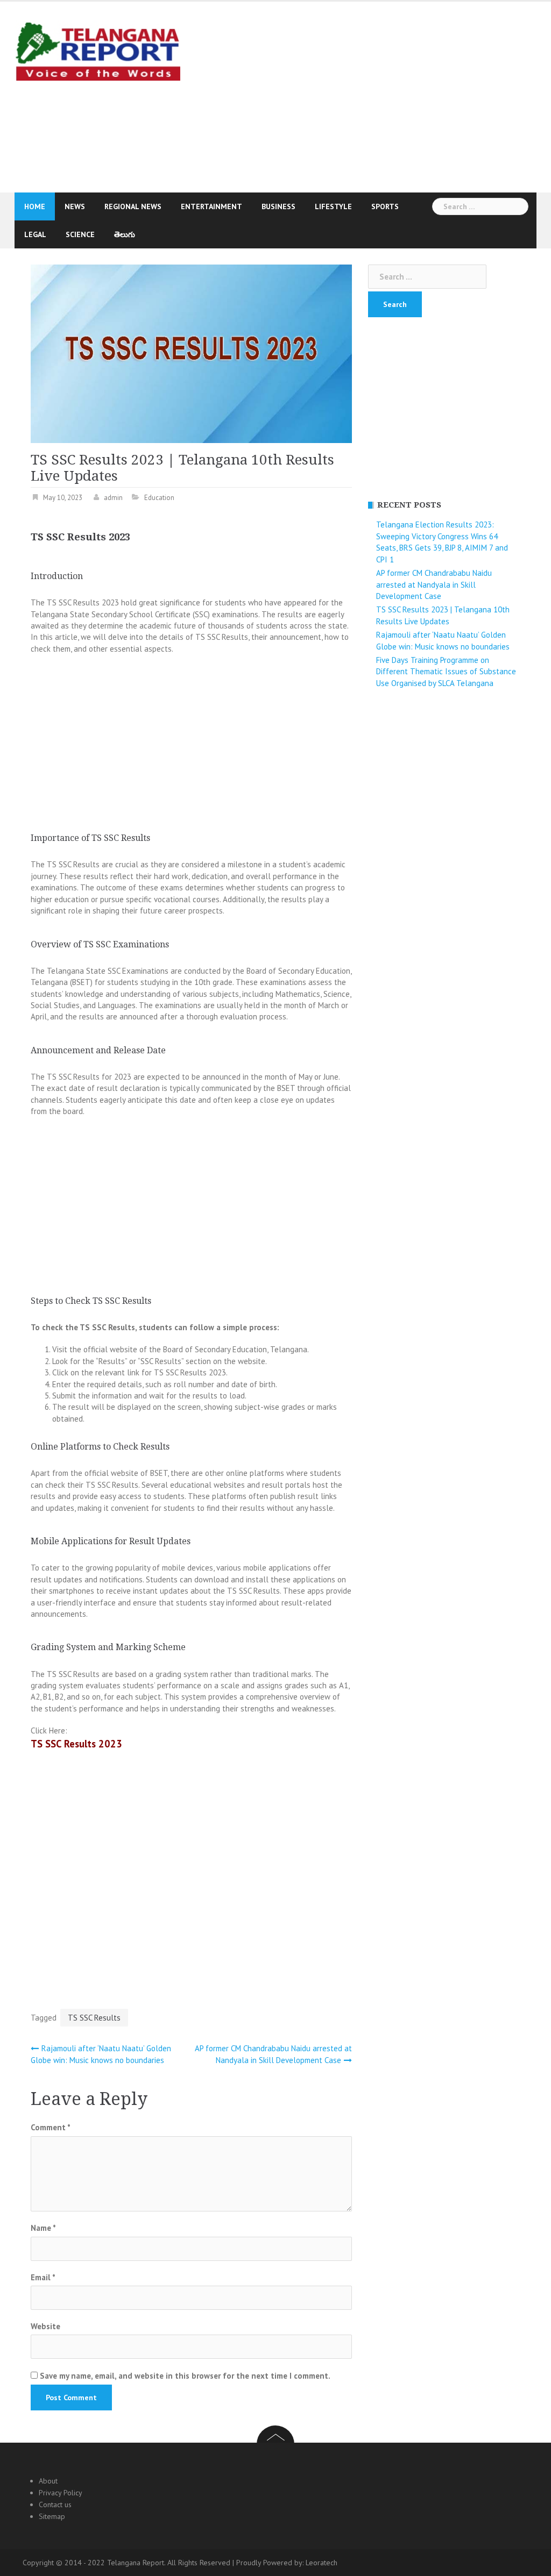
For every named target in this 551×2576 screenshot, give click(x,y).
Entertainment (211, 206)
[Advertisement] (373, 96)
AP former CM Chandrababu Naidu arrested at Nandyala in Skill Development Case (434, 584)
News (75, 206)
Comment (51, 2127)
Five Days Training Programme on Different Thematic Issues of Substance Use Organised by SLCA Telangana (446, 672)
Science (80, 234)
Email (43, 2277)
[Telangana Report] (97, 50)
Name (43, 2228)
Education (159, 498)
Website (45, 2326)
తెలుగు (125, 234)
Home (35, 206)
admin (113, 498)
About (48, 2481)
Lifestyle (333, 206)
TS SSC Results (94, 2018)
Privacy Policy (61, 2493)
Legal (35, 234)
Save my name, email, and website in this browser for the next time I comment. (185, 2376)
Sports (385, 206)
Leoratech (322, 2563)
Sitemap (52, 2516)
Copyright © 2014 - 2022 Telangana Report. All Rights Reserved (128, 2563)
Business (278, 206)
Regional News (133, 206)
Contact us (55, 2504)
